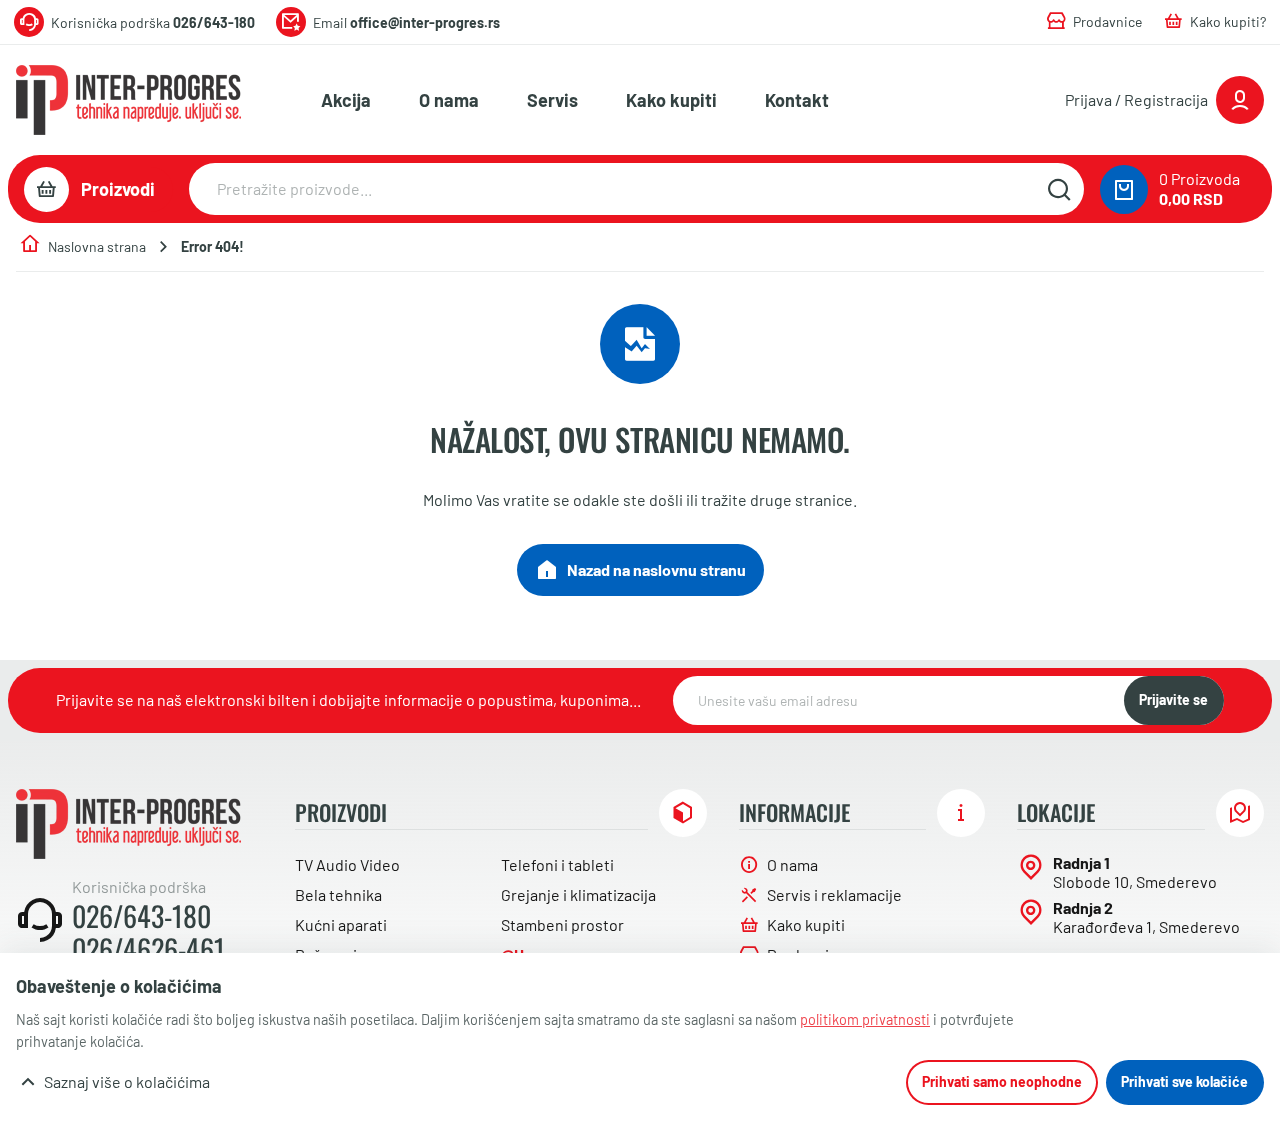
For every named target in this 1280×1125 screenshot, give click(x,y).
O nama (449, 100)
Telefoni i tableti (557, 864)
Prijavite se (1173, 699)
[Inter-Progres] (128, 100)
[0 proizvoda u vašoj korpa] (1124, 189)
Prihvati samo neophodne (1002, 1081)
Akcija (346, 100)
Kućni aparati (341, 924)
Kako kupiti (671, 100)
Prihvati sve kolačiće (1184, 1081)
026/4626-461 (148, 949)
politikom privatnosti (865, 1019)
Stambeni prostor (562, 924)
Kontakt (797, 100)
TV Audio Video (347, 864)
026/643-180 (141, 916)
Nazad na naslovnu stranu (656, 569)
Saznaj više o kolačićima (127, 1081)
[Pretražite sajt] (1059, 189)
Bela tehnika (338, 894)
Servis (552, 100)
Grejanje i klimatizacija (578, 894)
